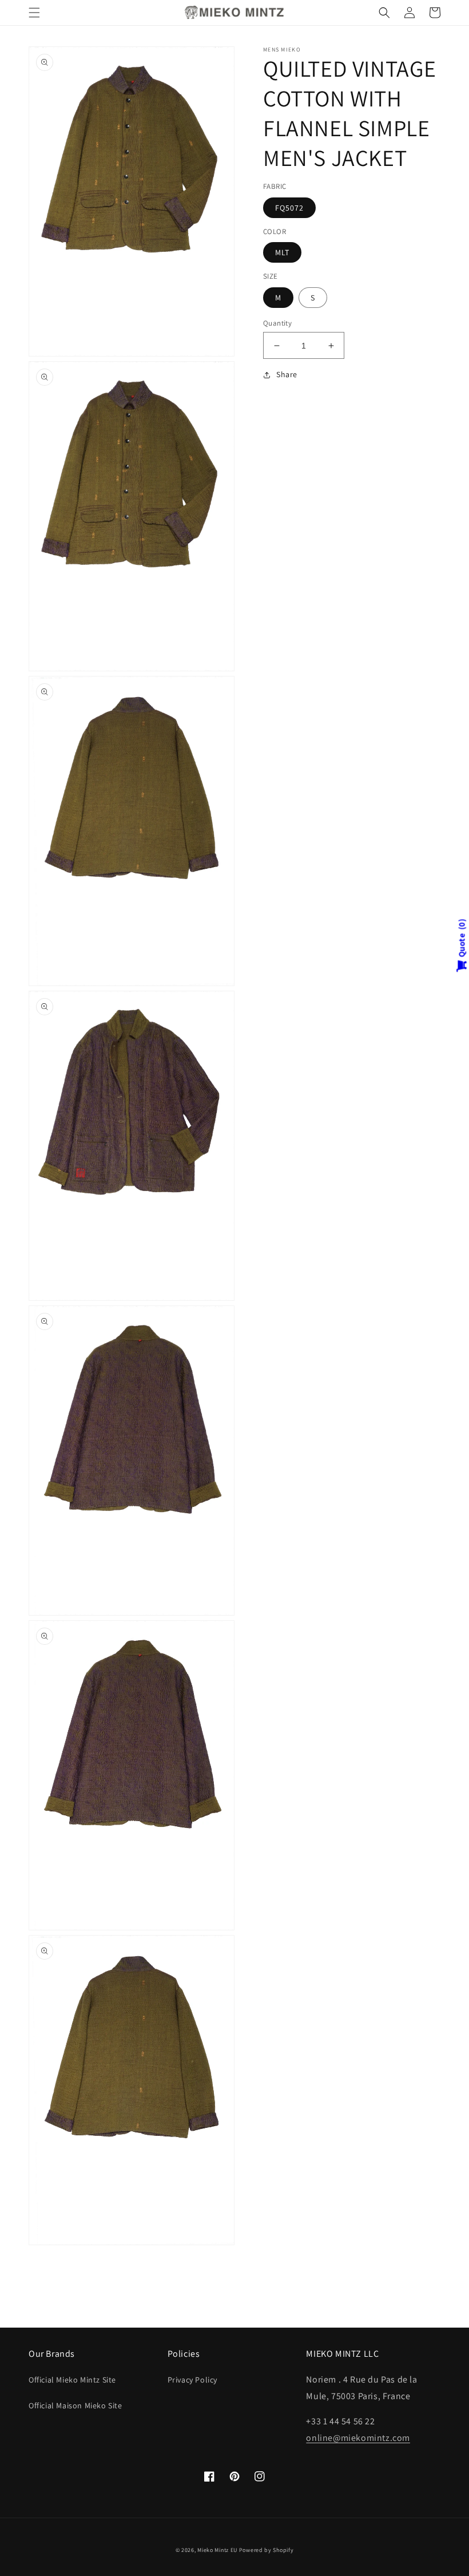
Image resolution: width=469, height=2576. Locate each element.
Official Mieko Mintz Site (72, 2380)
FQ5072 (289, 208)
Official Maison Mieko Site (75, 2405)
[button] (34, 13)
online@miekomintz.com (358, 2438)
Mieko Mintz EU (217, 2550)
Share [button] (287, 374)
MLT (282, 252)
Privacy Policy (192, 2380)
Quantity (277, 323)
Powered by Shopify (267, 2550)
